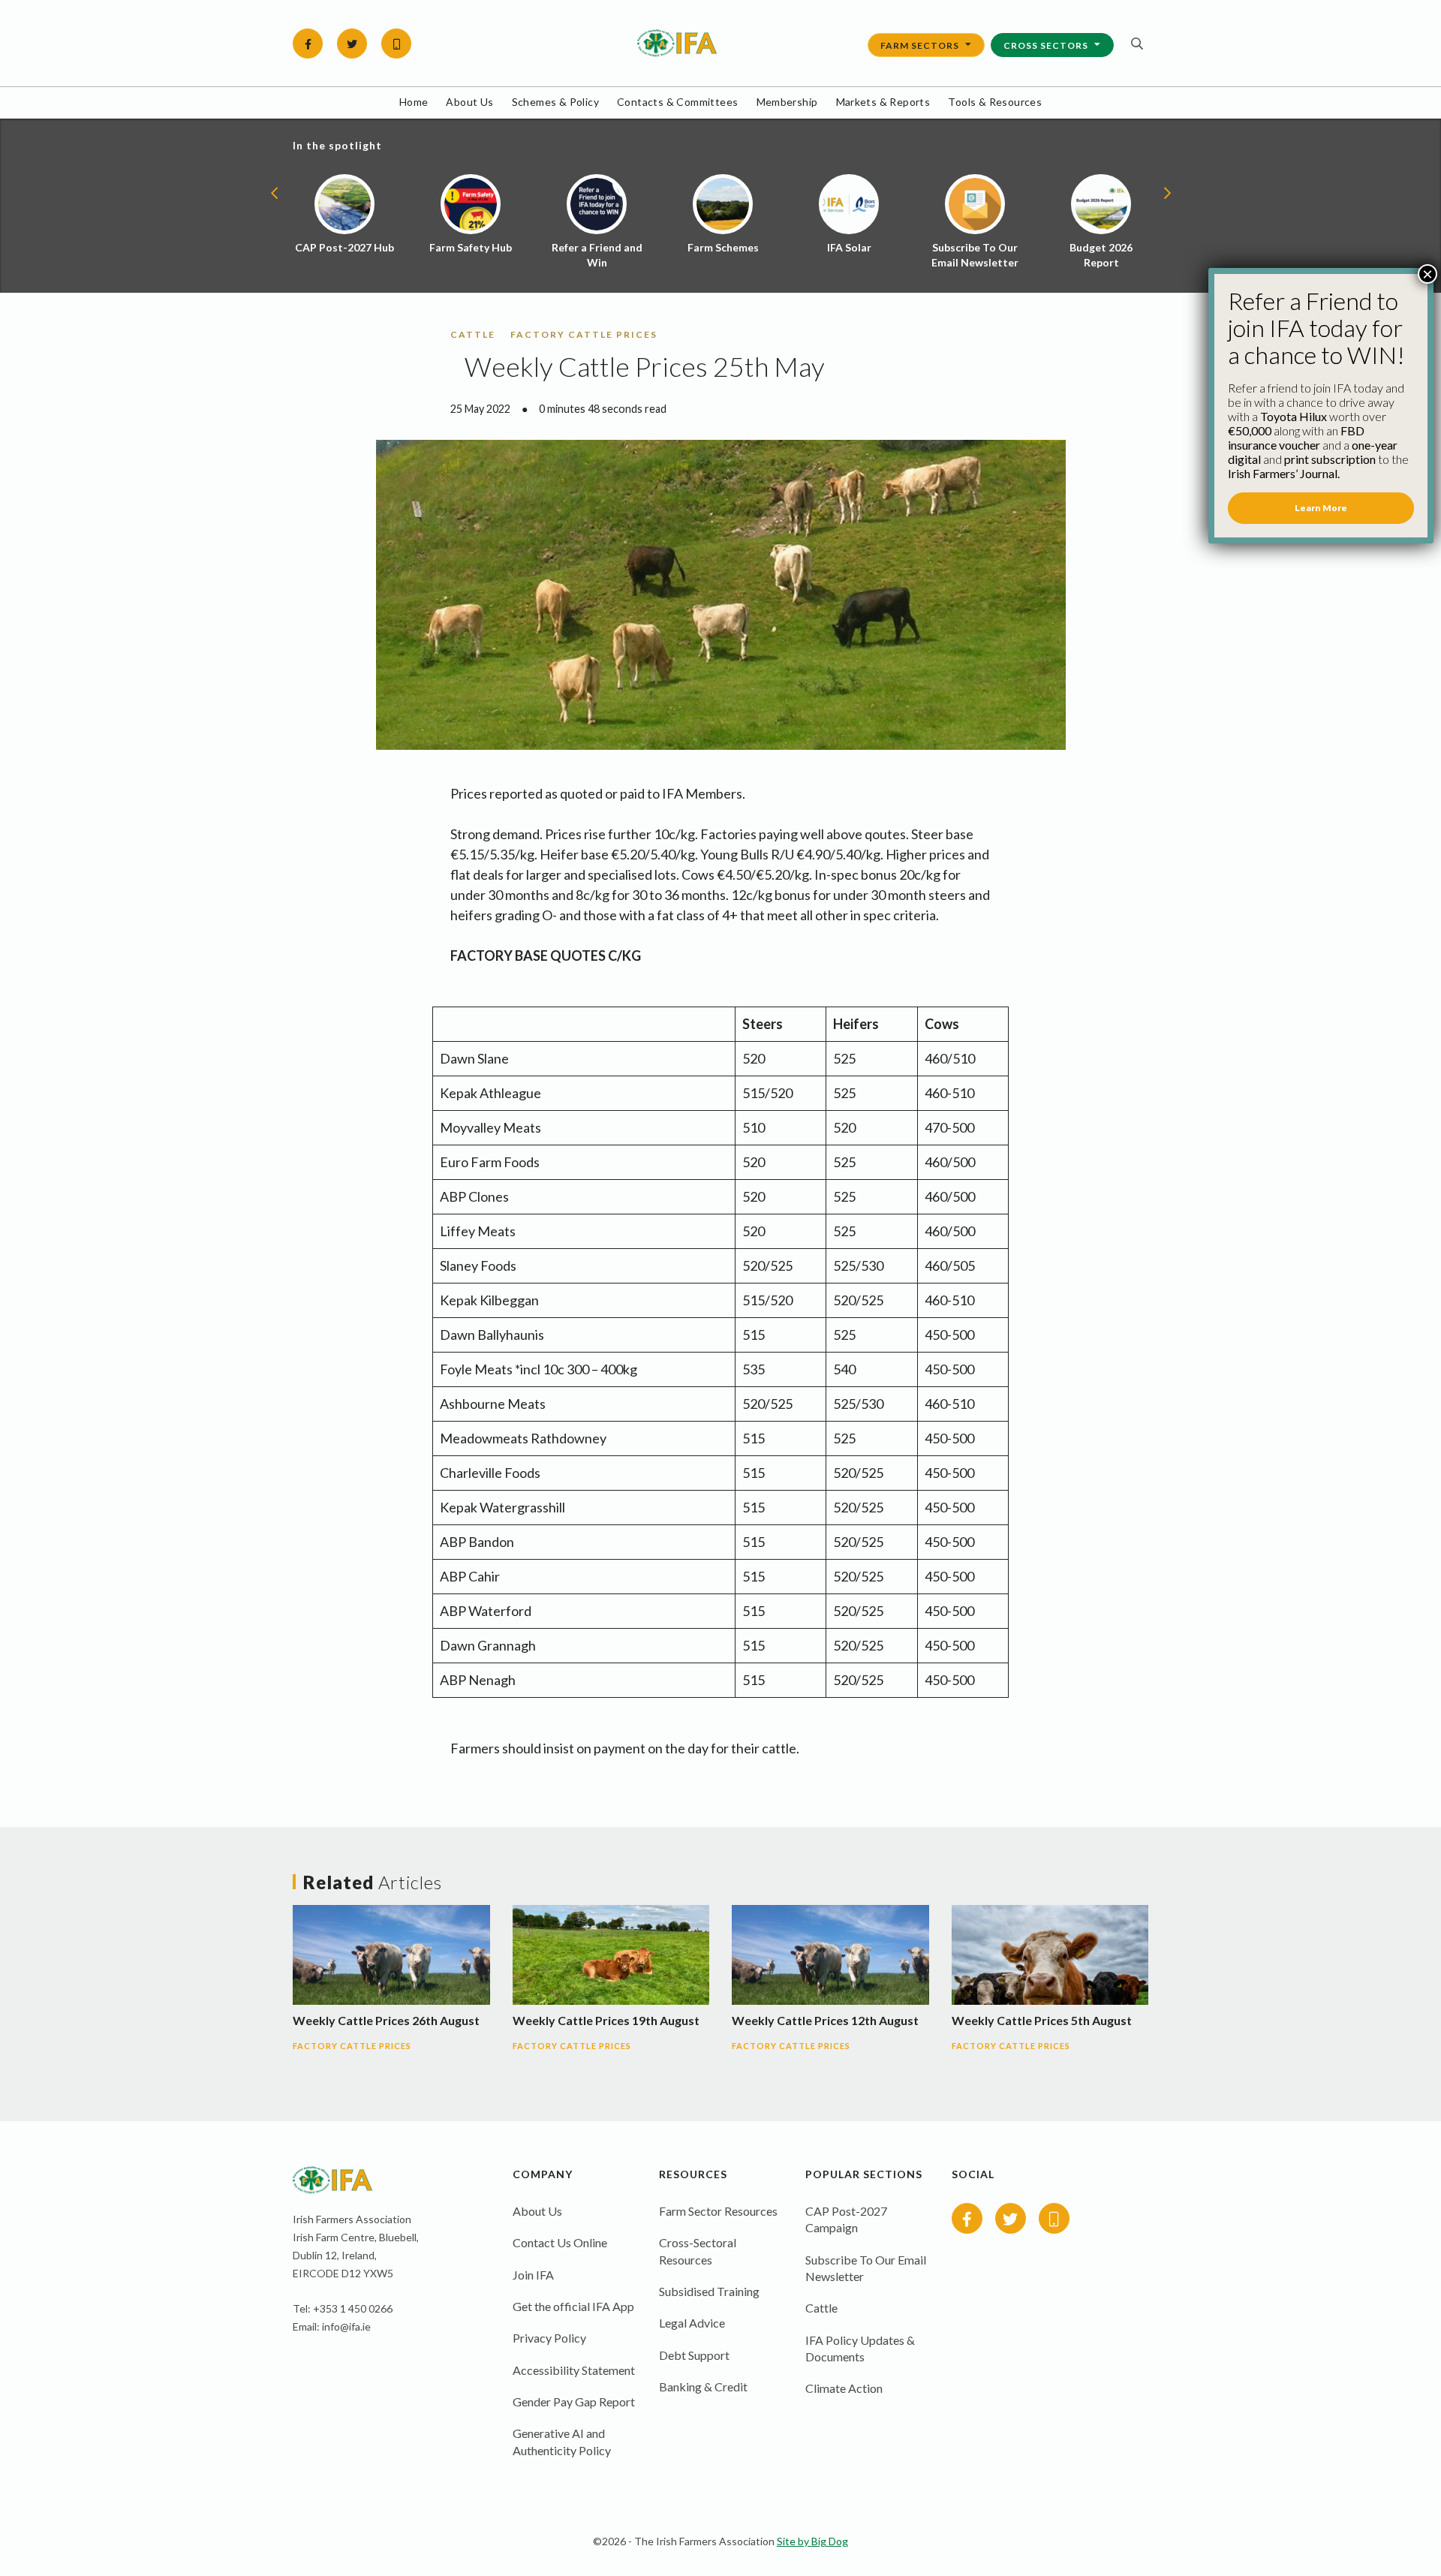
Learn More (1321, 508)
